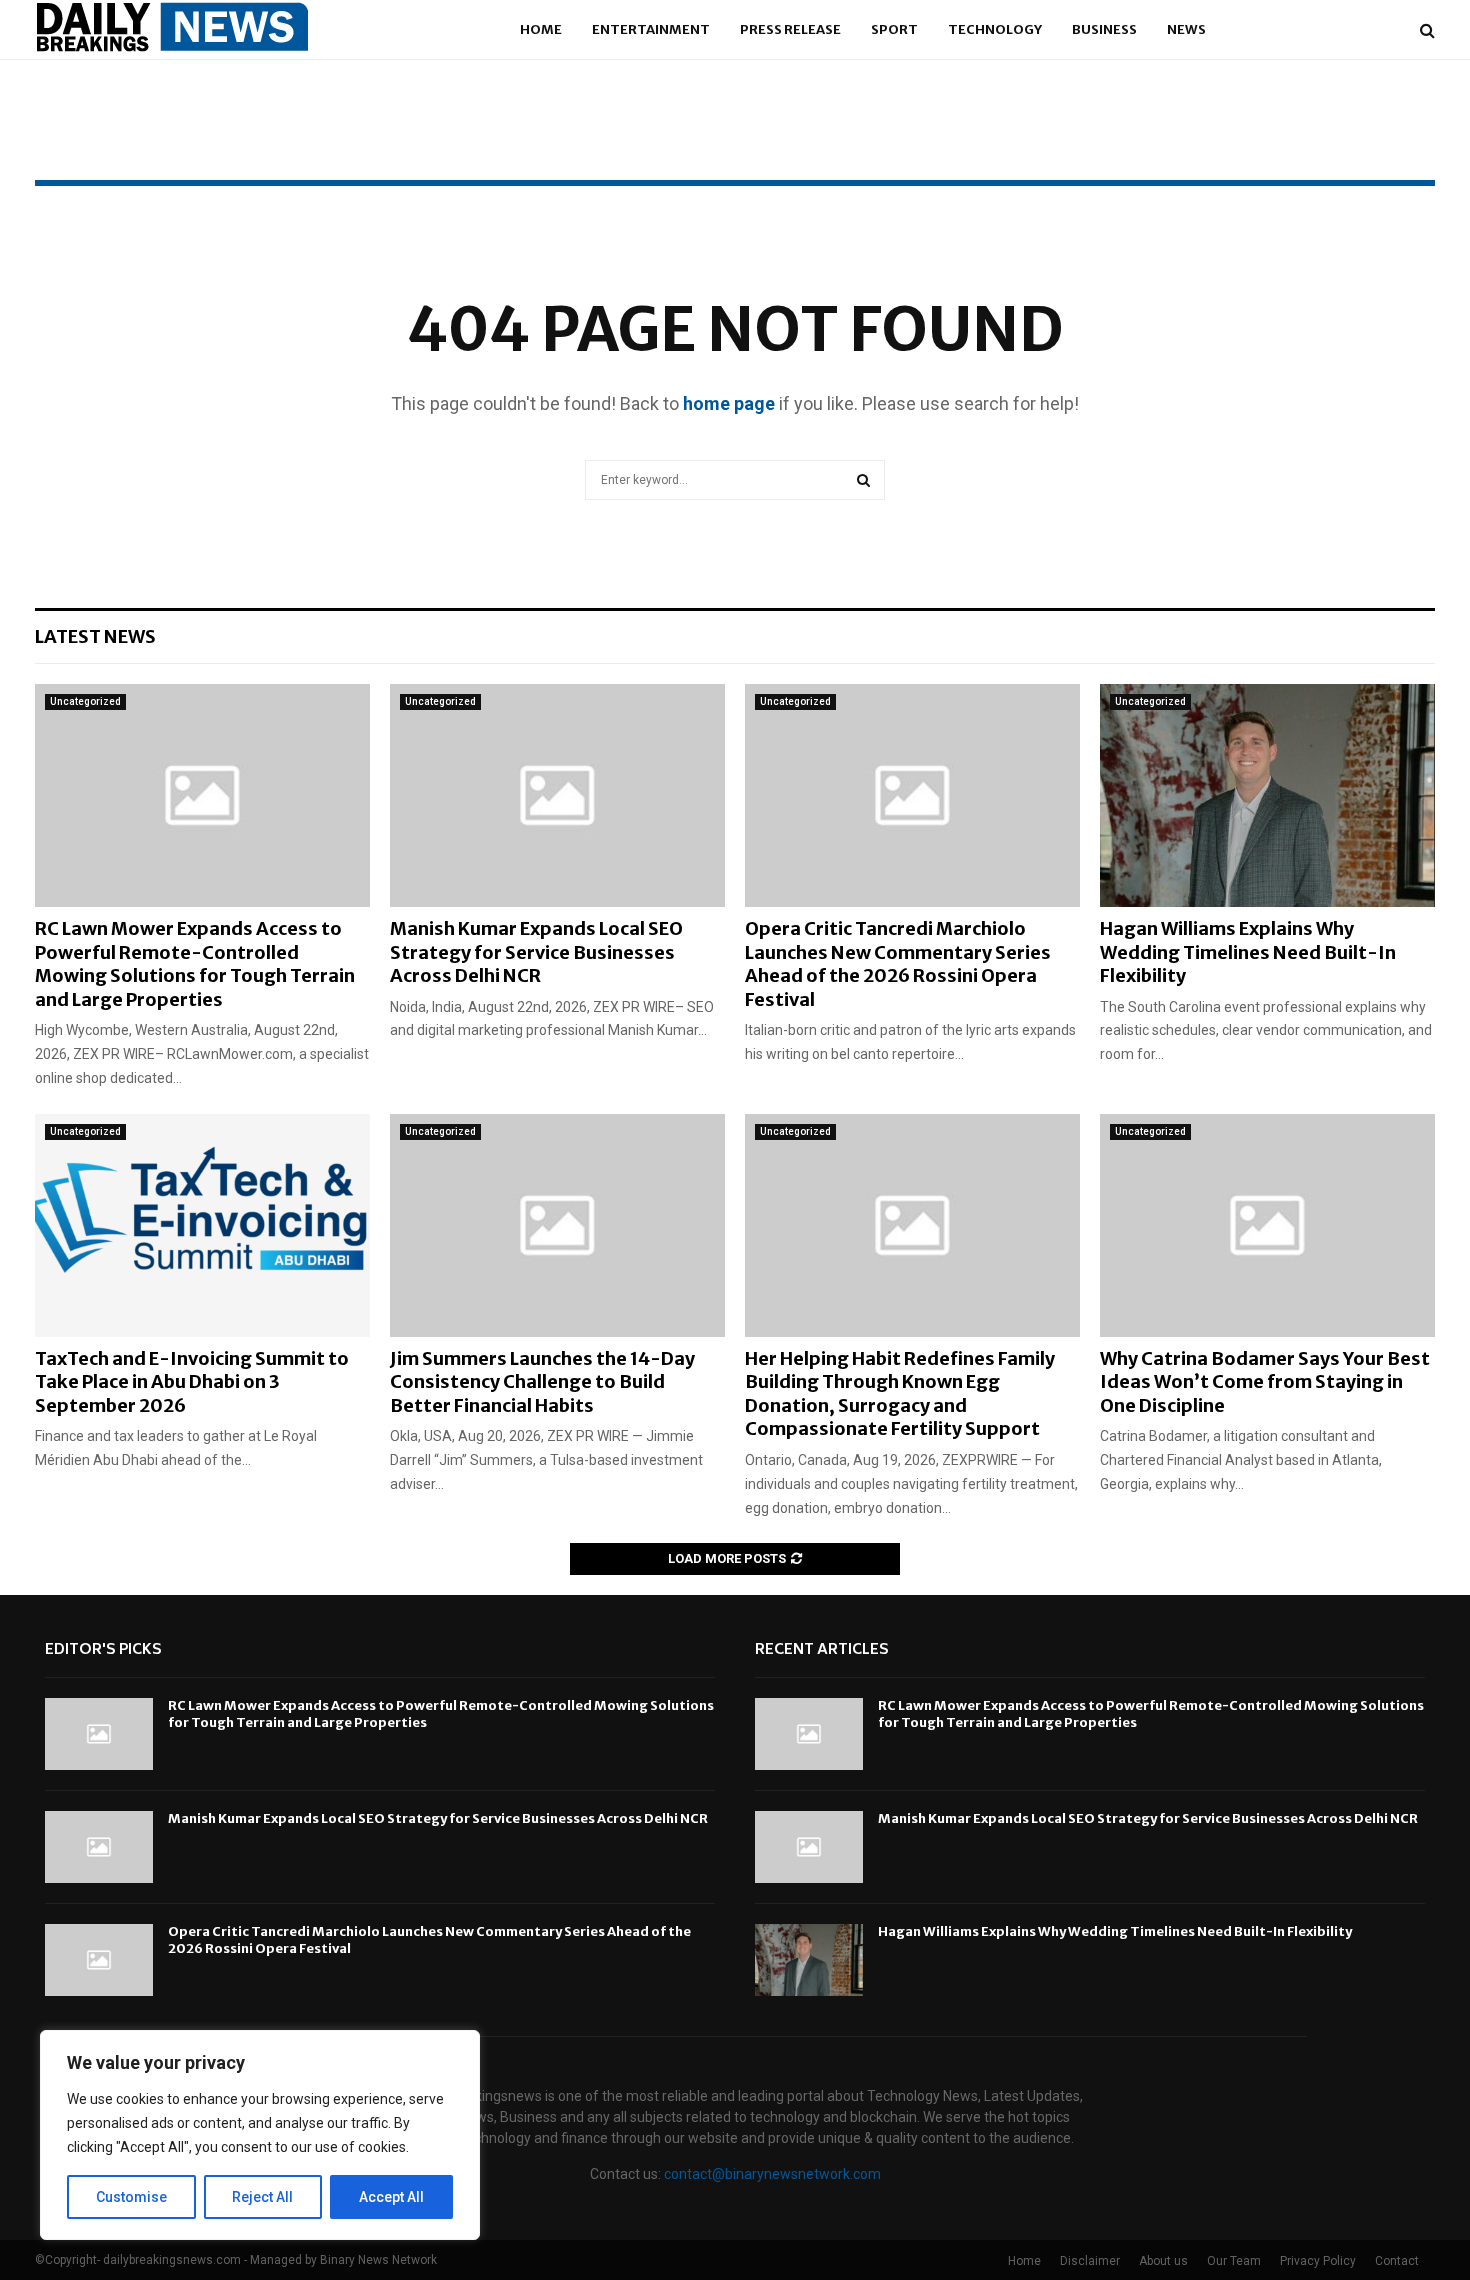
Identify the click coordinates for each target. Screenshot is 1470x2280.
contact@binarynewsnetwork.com (772, 2174)
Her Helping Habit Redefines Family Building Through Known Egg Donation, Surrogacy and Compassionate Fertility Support (900, 1393)
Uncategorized (85, 701)
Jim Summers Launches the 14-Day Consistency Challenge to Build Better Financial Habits (542, 1382)
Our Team (1234, 2261)
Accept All (391, 2197)
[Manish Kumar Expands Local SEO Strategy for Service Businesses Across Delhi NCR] (557, 795)
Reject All (262, 2197)
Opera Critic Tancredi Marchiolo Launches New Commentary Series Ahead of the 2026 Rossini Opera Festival (898, 963)
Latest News (95, 636)
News (1186, 29)
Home (541, 29)
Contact (1397, 2261)
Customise (131, 2197)
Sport (894, 29)
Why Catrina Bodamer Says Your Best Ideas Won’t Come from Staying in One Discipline (1265, 1382)
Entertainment (651, 29)
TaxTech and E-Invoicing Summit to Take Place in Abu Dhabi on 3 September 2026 (192, 1382)
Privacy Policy (1318, 2261)
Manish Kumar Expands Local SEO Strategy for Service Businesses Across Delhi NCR (536, 952)
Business (1104, 29)
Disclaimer (1090, 2261)
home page (729, 403)
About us (1163, 2261)
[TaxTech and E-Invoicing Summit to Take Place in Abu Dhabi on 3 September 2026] (202, 1225)
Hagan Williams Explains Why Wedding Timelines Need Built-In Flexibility (1248, 952)
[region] (260, 2135)
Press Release (790, 29)
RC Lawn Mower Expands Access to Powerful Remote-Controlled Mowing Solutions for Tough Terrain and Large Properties (195, 963)
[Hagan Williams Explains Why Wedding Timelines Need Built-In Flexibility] (1267, 795)
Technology (995, 29)
